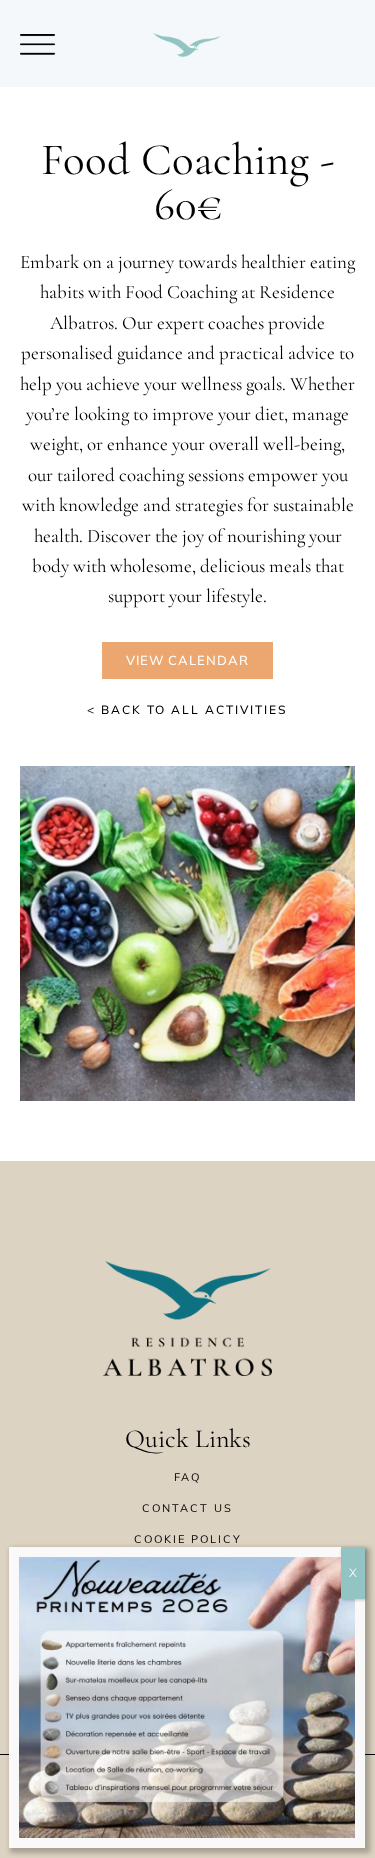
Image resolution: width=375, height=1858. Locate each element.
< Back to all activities (187, 709)
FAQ (187, 1477)
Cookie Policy (188, 1539)
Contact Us (187, 1508)
